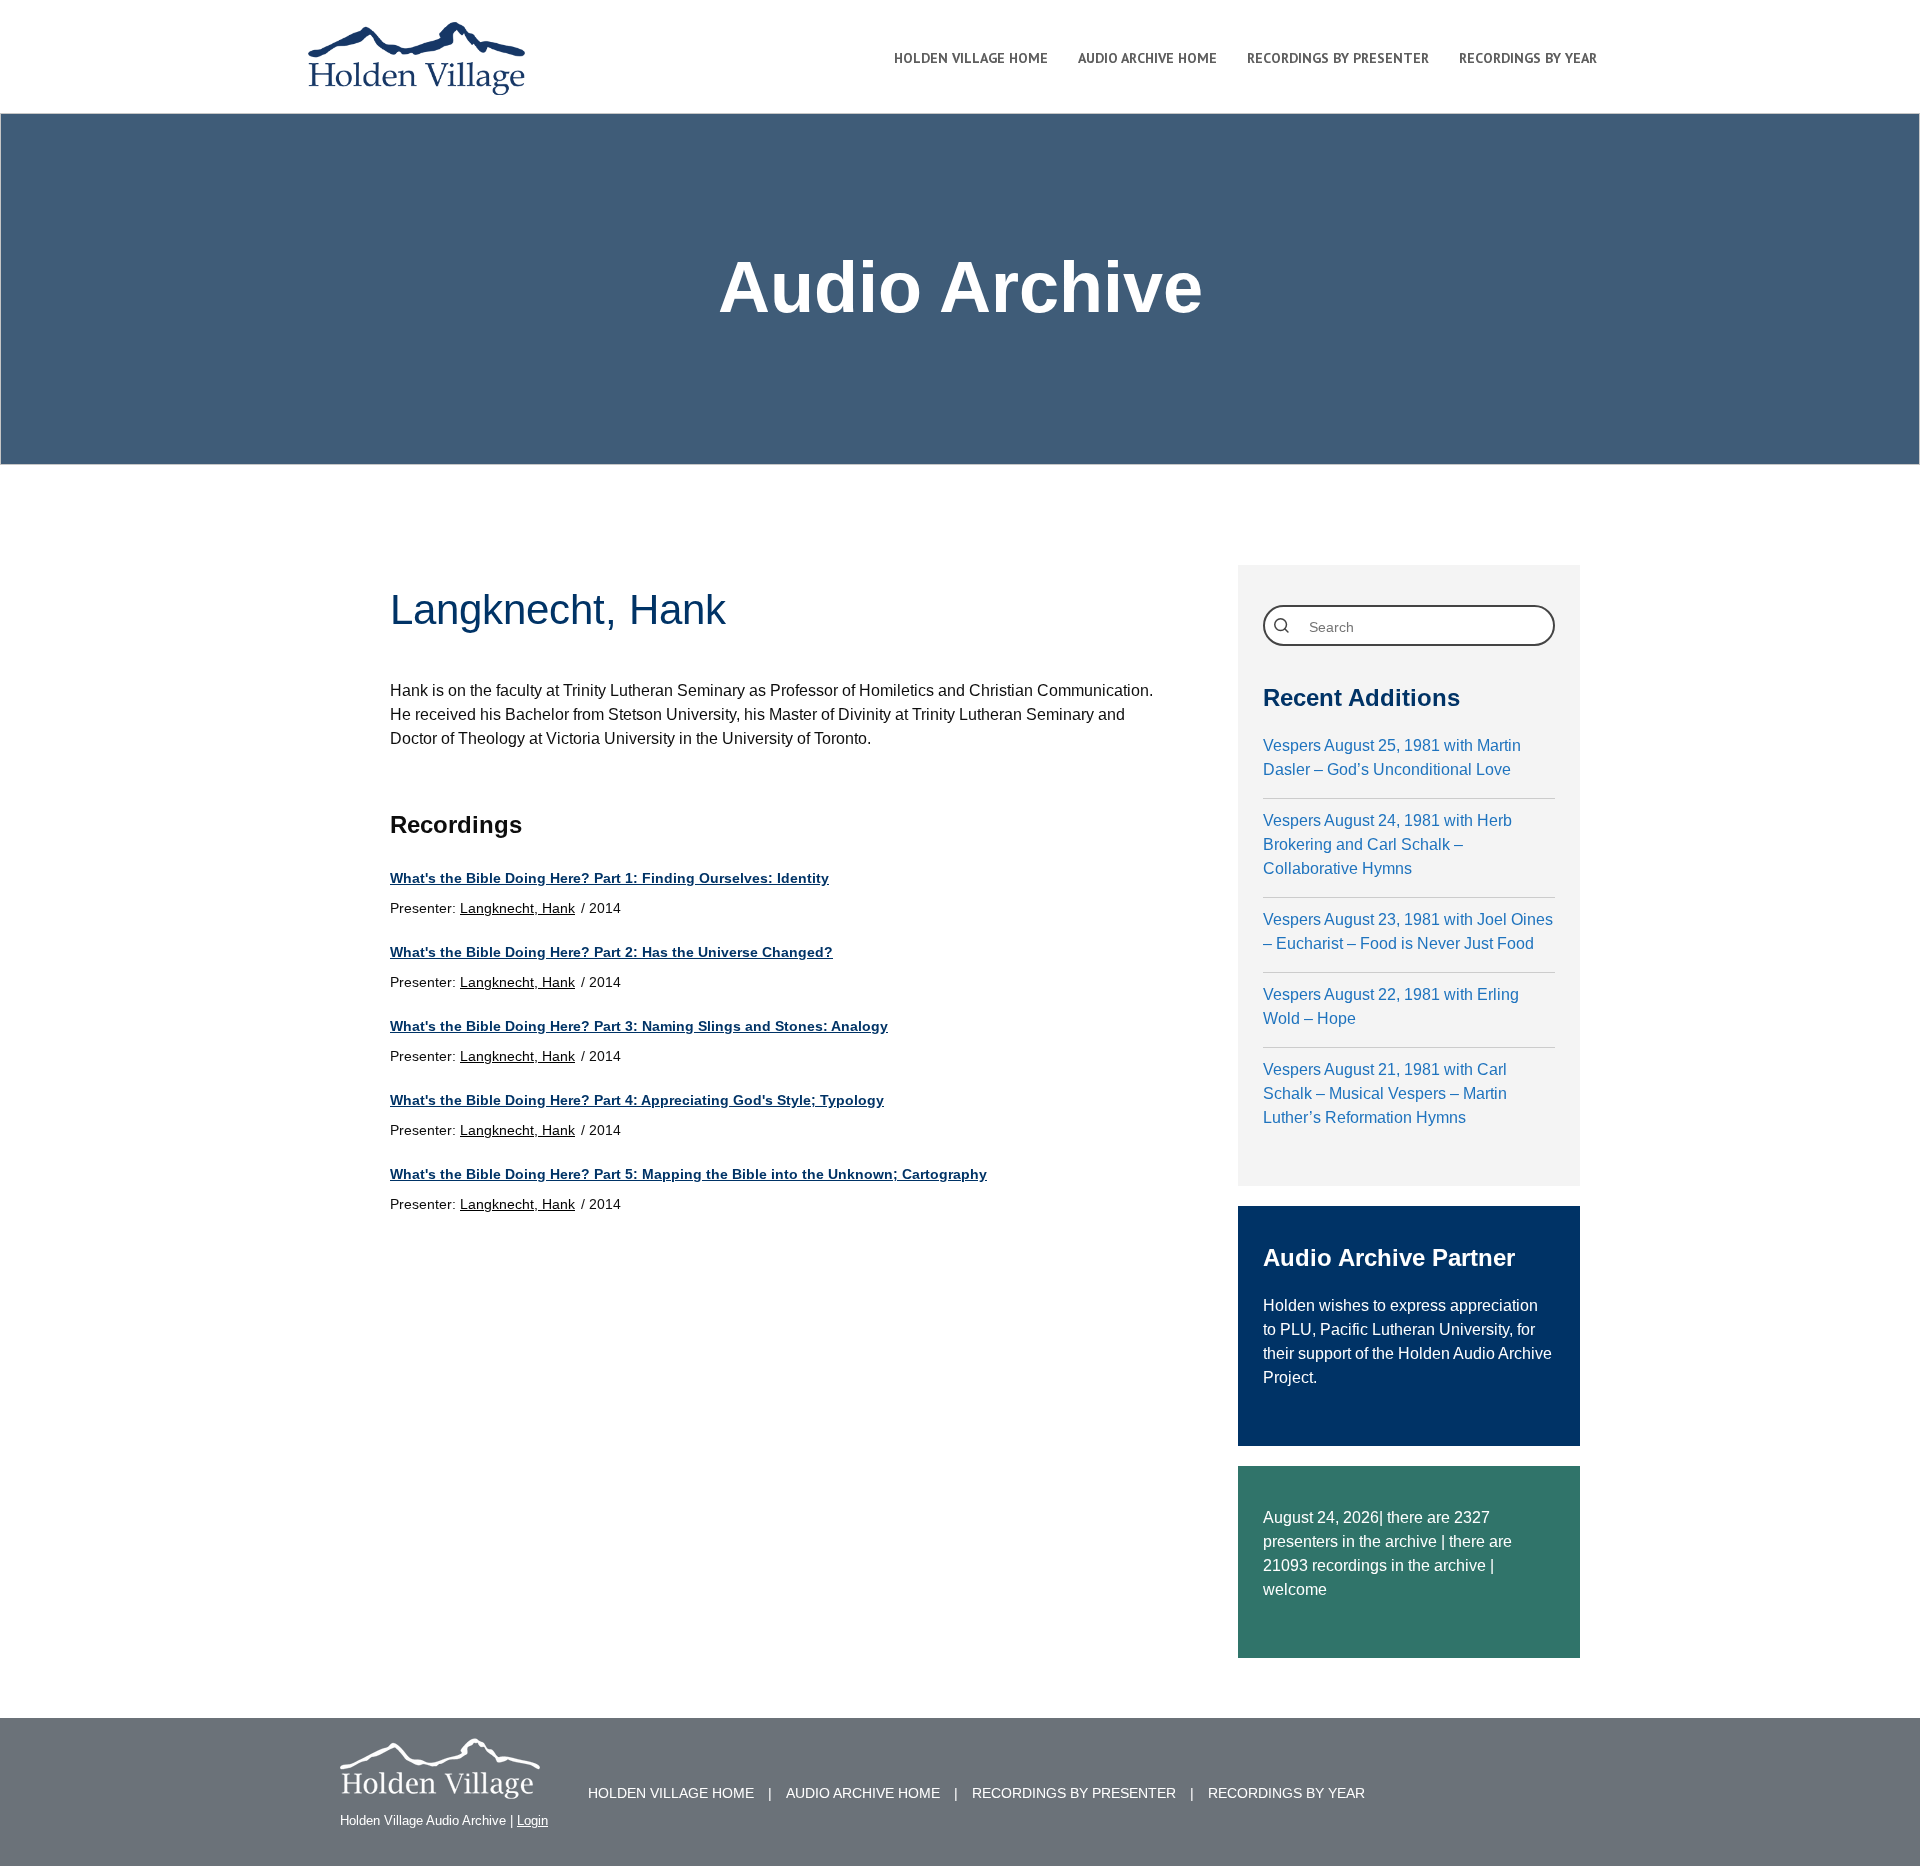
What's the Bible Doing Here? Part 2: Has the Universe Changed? (611, 952)
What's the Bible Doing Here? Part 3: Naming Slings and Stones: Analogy (639, 1026)
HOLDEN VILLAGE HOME (671, 1793)
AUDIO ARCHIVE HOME (863, 1793)
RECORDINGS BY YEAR (1286, 1793)
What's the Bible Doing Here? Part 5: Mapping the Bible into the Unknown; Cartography (688, 1174)
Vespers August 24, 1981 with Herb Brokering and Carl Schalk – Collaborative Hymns (1387, 844)
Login (532, 1820)
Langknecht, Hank (517, 908)
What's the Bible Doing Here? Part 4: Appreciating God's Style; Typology (637, 1100)
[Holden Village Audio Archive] (440, 1786)
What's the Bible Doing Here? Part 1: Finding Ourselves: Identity (609, 878)
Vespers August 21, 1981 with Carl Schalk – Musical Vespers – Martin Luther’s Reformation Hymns (1385, 1093)
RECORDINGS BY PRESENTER (1074, 1793)
